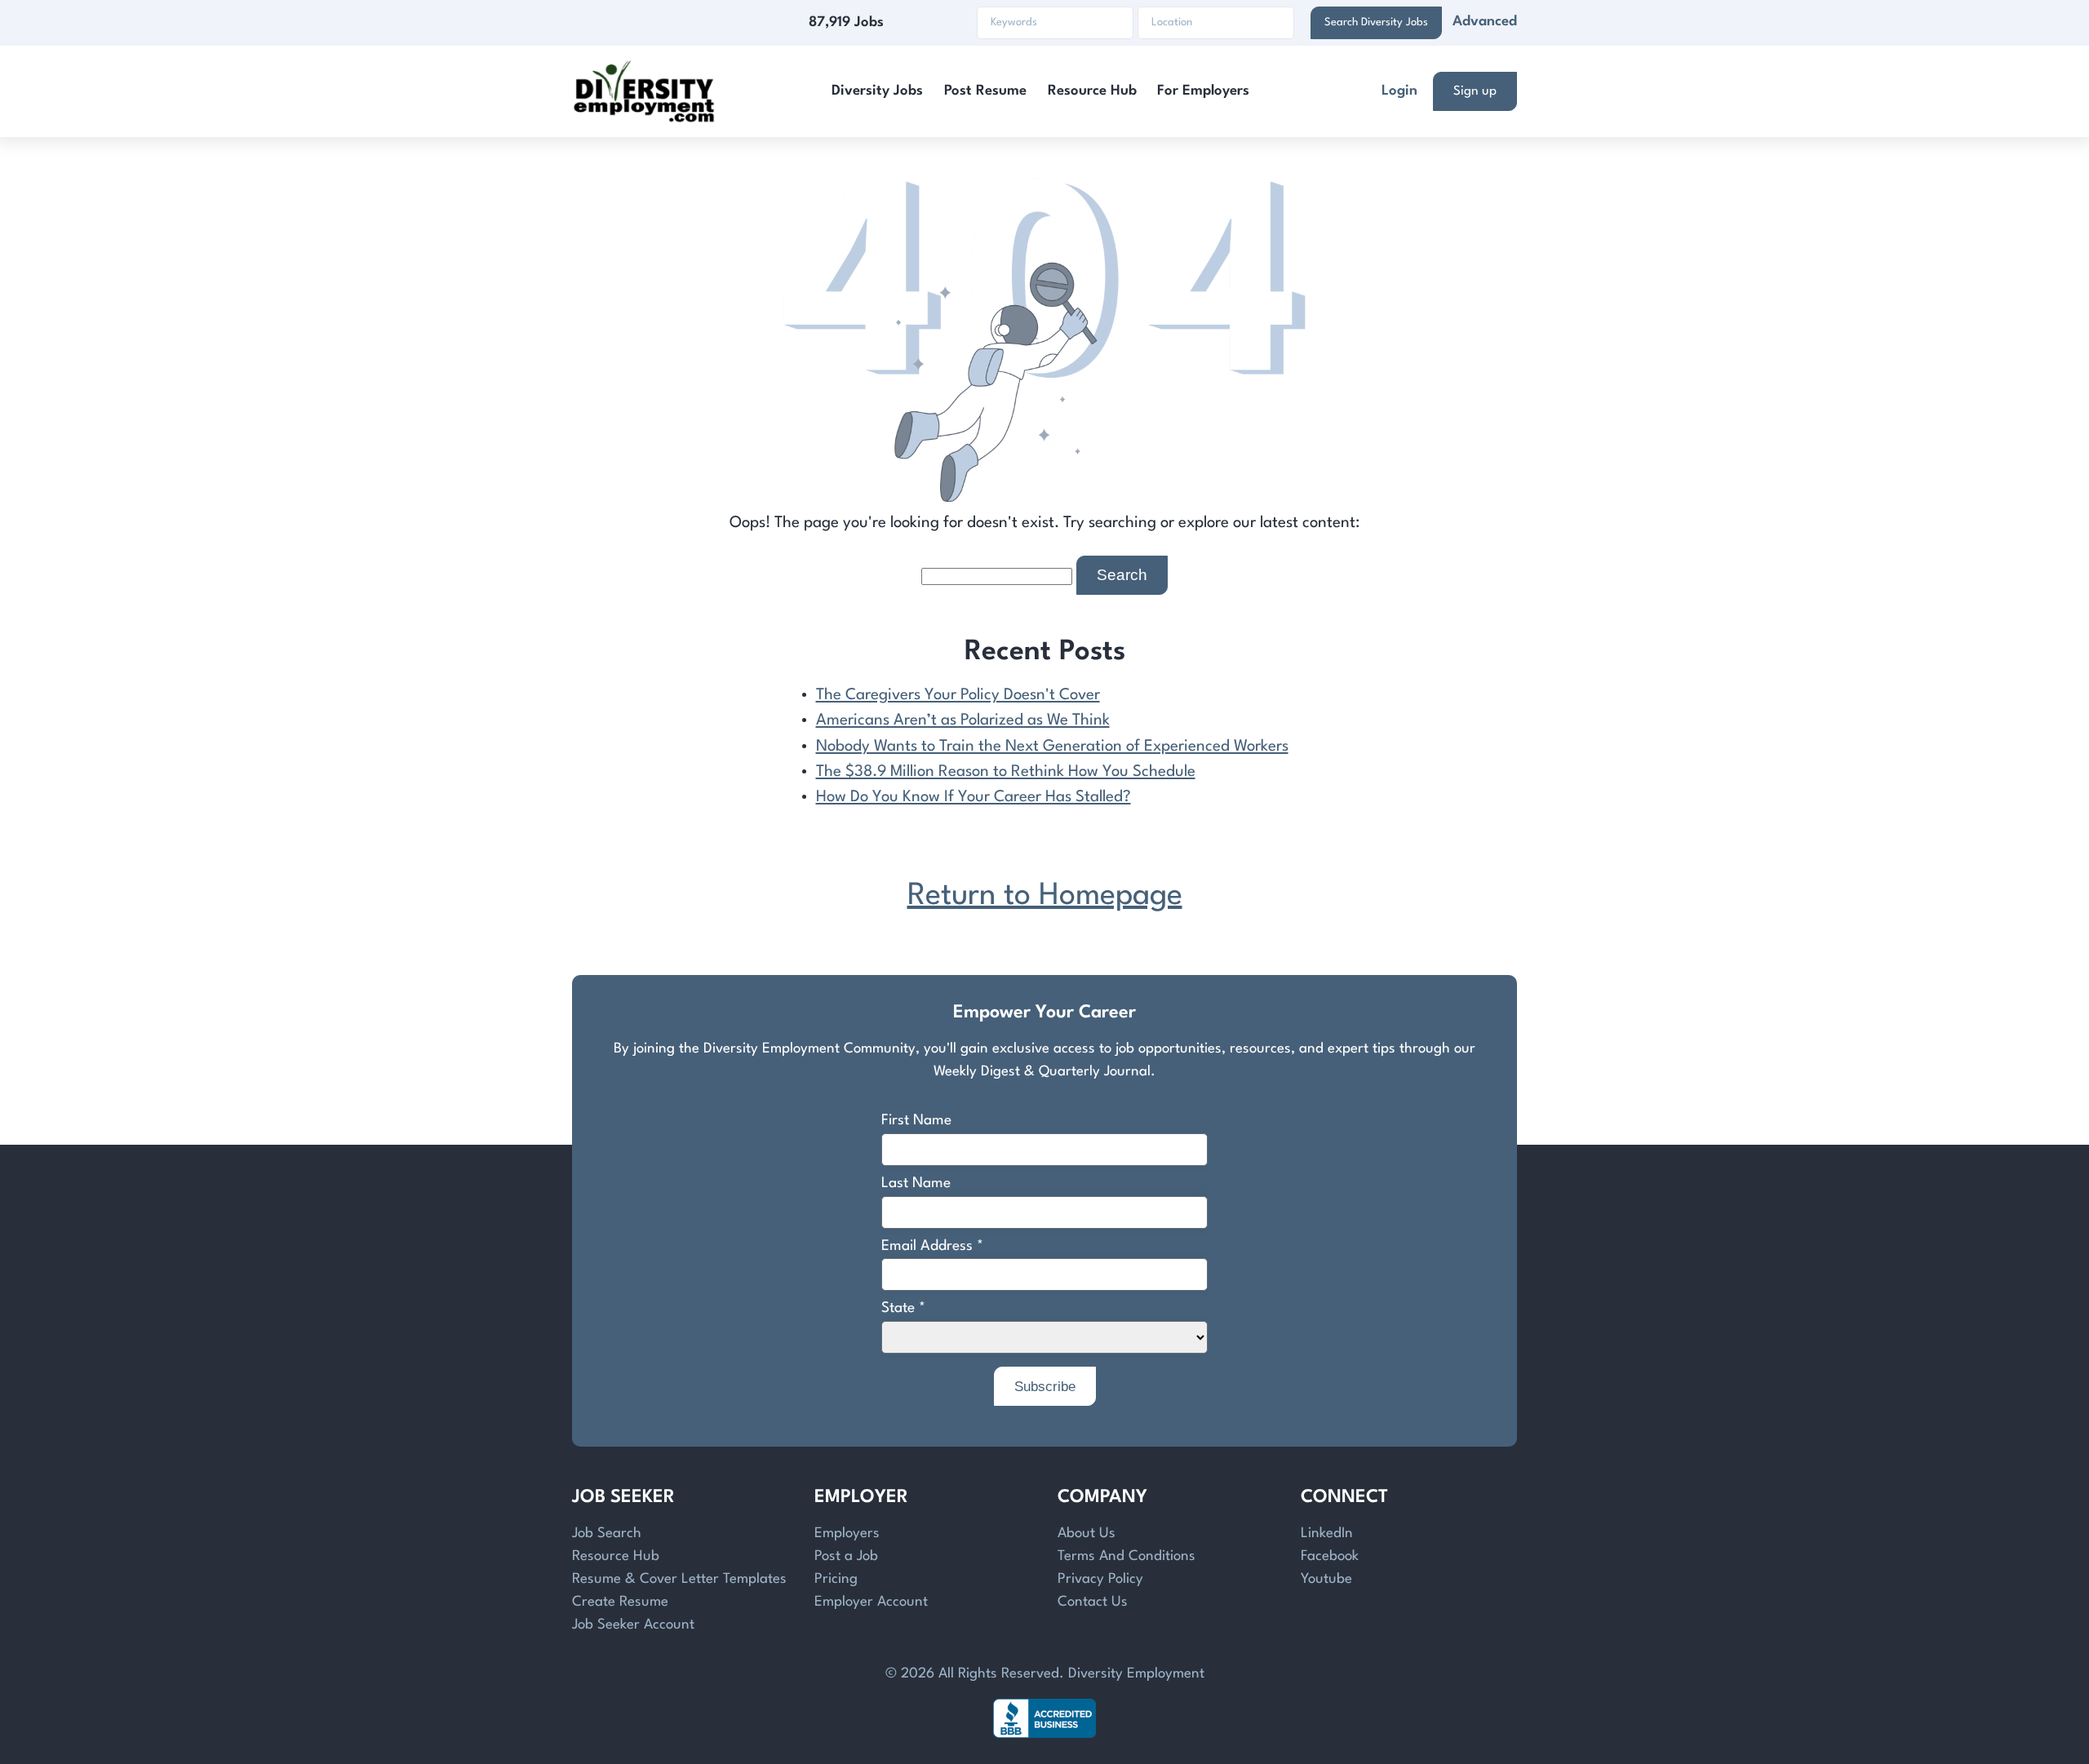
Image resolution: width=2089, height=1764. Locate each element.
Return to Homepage (1045, 896)
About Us (1087, 1534)
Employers (847, 1534)
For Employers (1203, 91)
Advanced (1485, 22)
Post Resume (985, 91)
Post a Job (846, 1556)
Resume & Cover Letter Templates (679, 1579)
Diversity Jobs (877, 91)
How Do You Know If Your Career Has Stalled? (974, 797)
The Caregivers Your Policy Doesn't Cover (958, 695)
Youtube (1326, 1579)
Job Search (607, 1534)
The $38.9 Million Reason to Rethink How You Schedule (1006, 772)
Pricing (836, 1579)
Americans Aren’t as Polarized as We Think (963, 720)
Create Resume (620, 1602)
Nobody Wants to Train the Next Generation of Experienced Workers (1052, 747)
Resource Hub (1092, 91)
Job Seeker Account (633, 1625)
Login (1399, 91)
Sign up (1475, 91)
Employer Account (871, 1602)
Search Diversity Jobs (1376, 22)
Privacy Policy (1100, 1579)
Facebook (1330, 1556)
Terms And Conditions (1127, 1556)
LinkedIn (1327, 1534)
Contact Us (1093, 1602)
